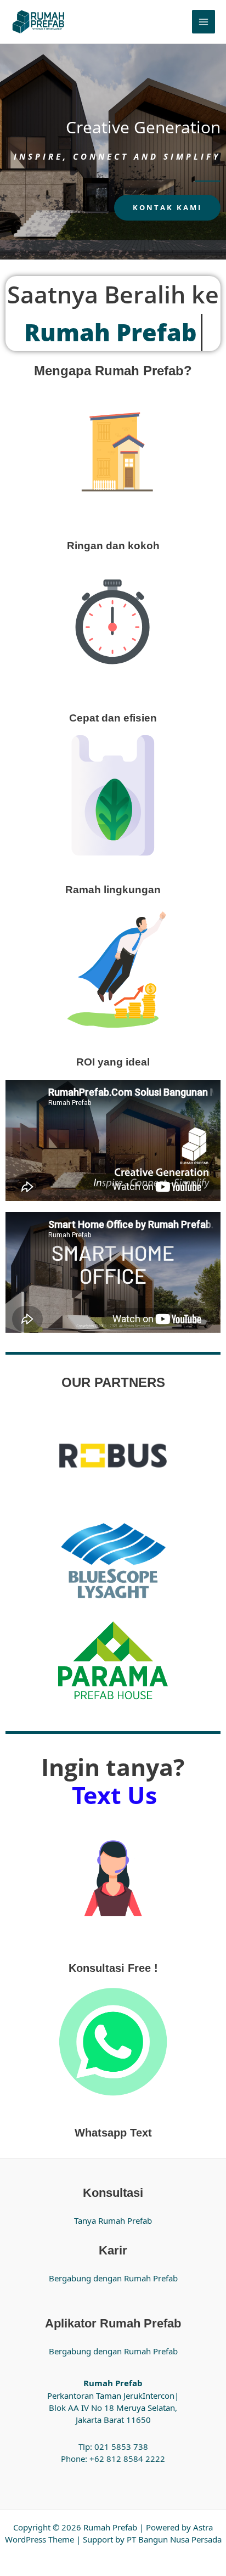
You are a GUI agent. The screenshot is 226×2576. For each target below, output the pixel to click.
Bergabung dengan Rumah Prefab (113, 2278)
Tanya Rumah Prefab (113, 2220)
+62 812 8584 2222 (127, 2459)
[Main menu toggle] (204, 22)
